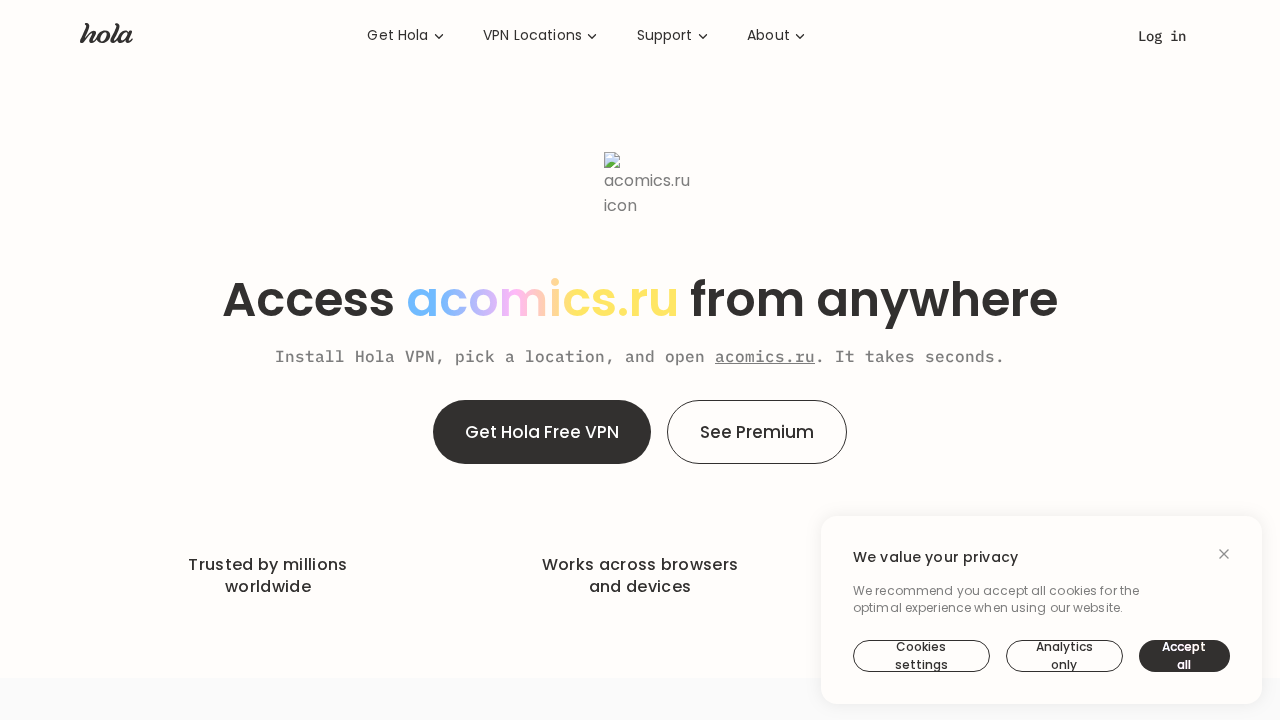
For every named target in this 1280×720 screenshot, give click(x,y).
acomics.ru (765, 356)
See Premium (757, 432)
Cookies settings (921, 656)
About (768, 35)
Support (665, 35)
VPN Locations (532, 35)
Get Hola (397, 35)
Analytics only (1064, 656)
